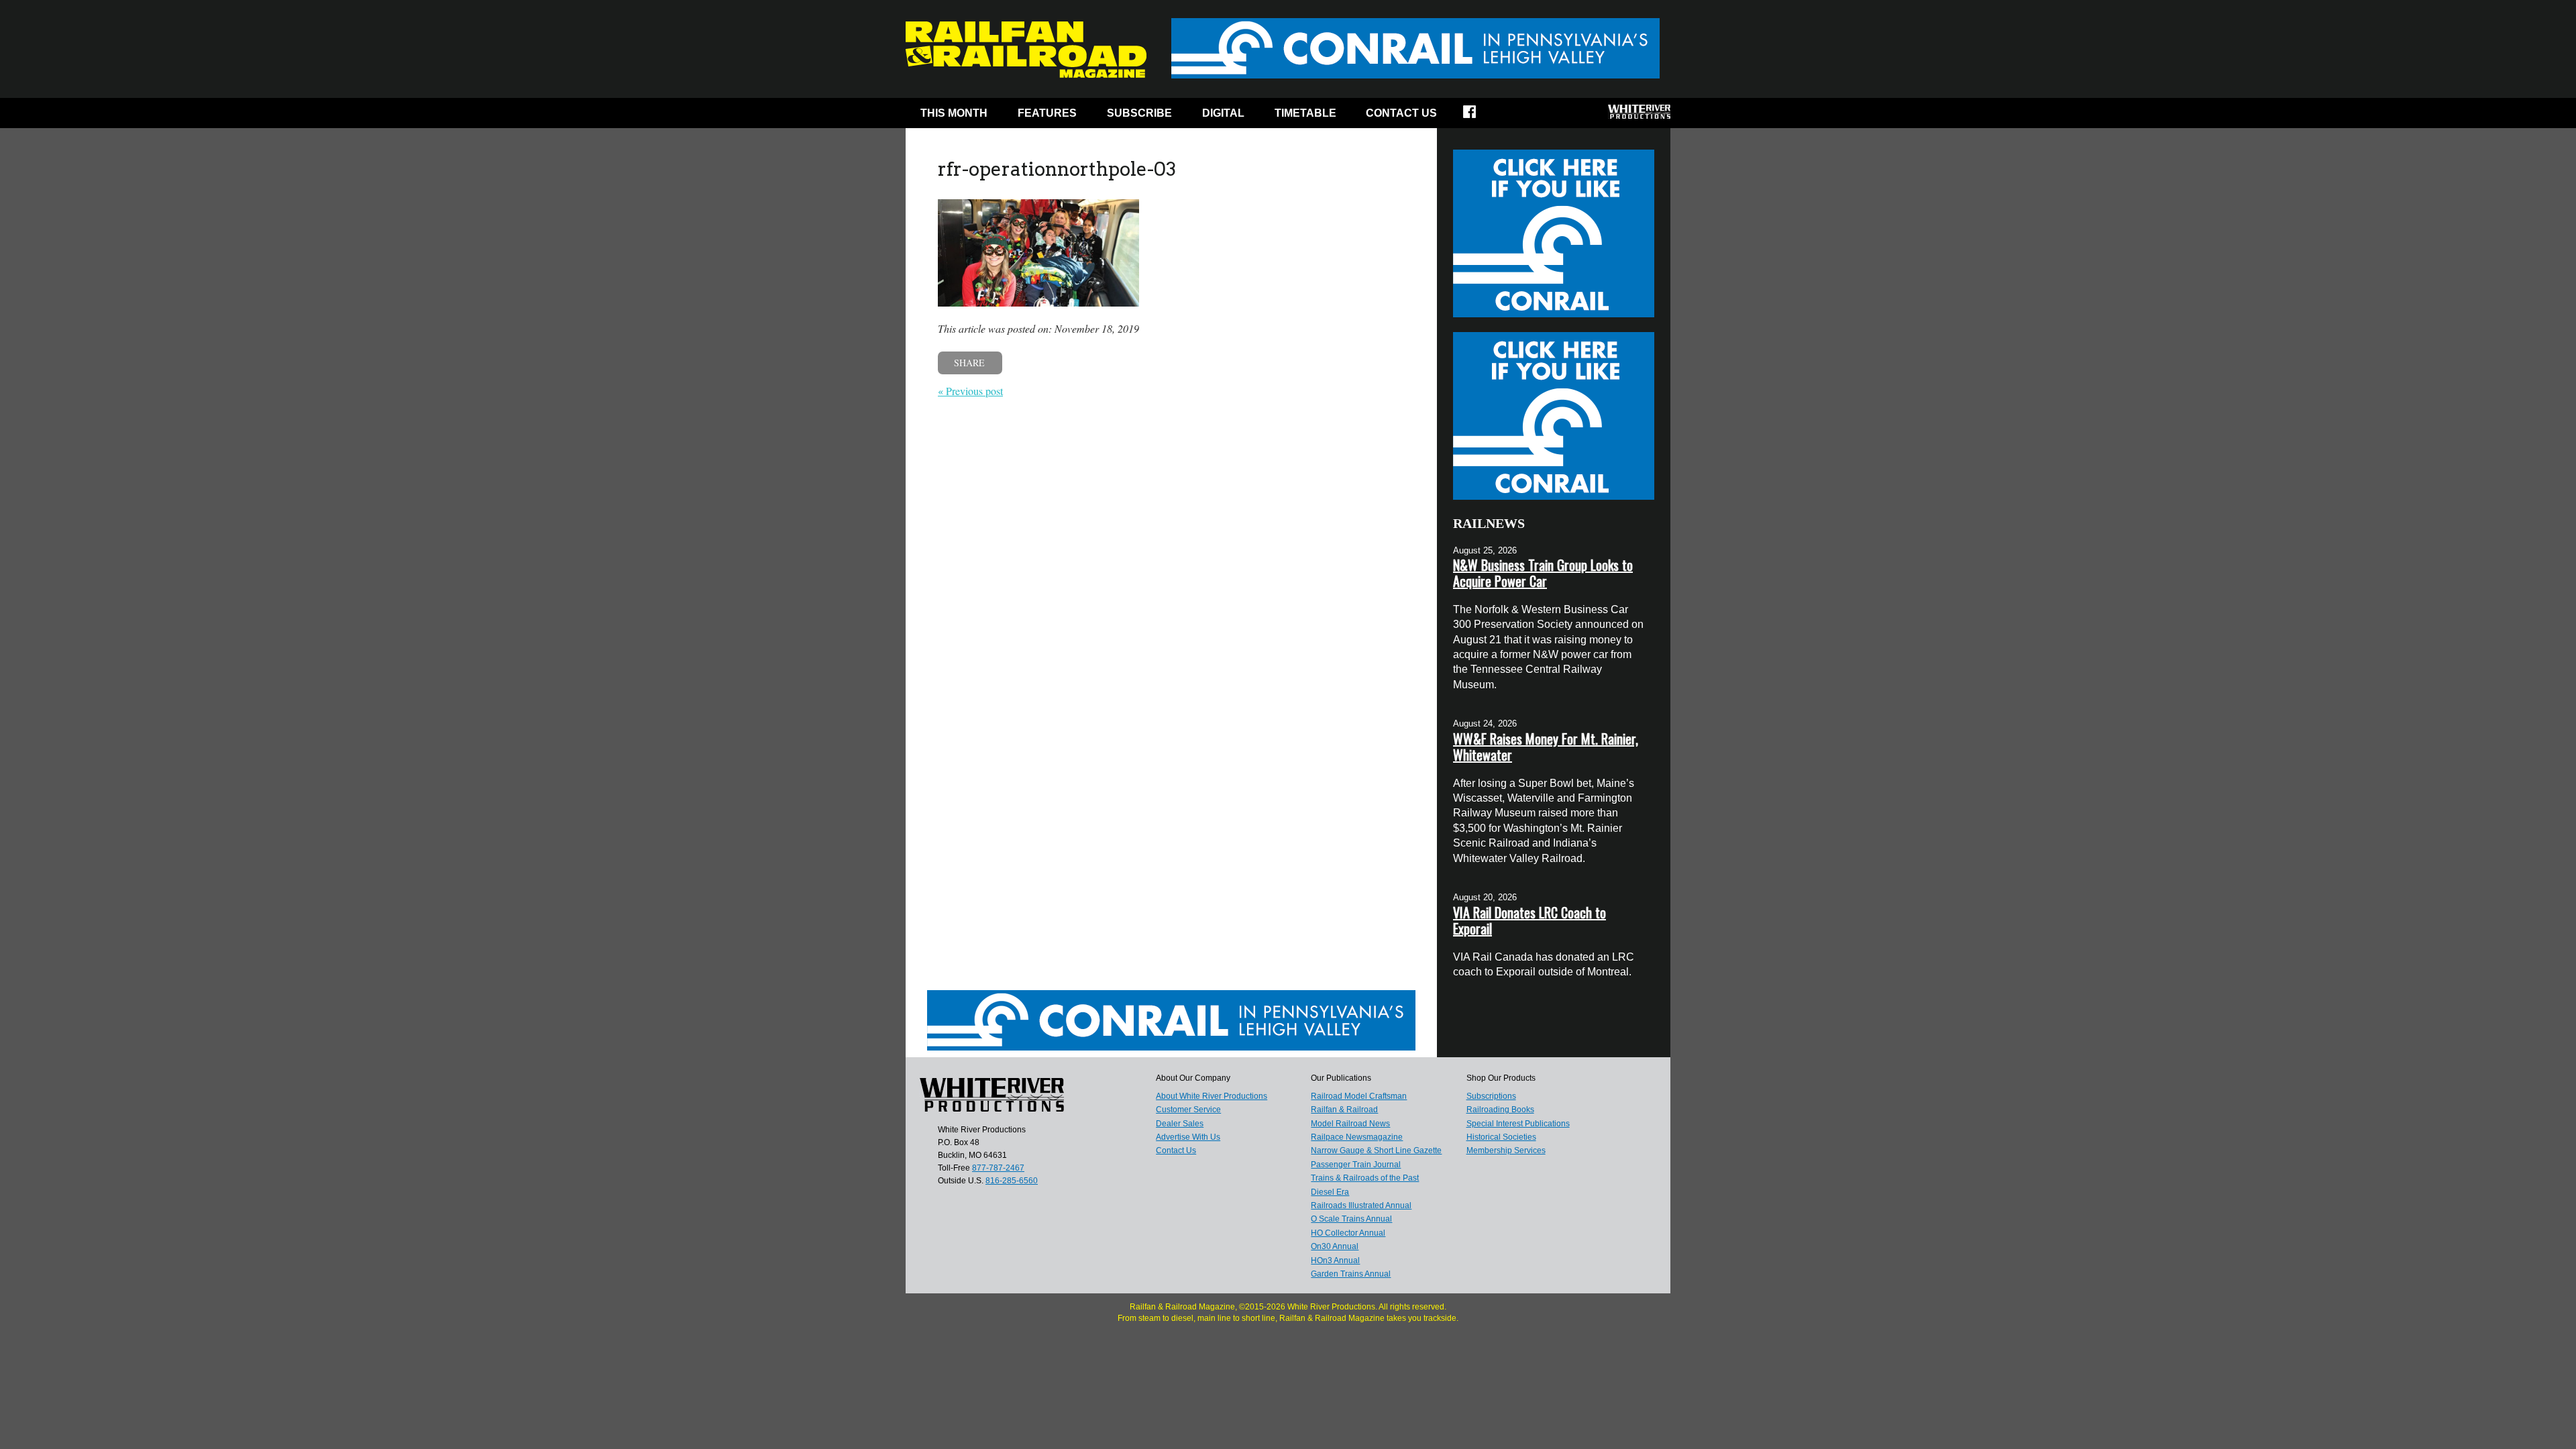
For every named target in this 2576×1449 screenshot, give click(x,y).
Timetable (1305, 113)
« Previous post (970, 391)
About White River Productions (1212, 1096)
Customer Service (1188, 1110)
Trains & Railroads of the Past (1365, 1178)
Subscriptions (1491, 1096)
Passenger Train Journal (1356, 1165)
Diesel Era (1330, 1192)
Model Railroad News (1350, 1124)
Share (969, 363)
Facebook (1478, 116)
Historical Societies (1501, 1137)
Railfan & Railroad (1344, 1110)
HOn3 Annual (1335, 1260)
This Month (954, 113)
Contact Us (1401, 113)
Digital (1223, 113)
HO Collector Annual (1348, 1233)
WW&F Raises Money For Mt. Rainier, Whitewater (1546, 747)
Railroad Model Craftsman (1359, 1096)
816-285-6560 (1012, 1181)
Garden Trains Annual (1351, 1274)
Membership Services (1506, 1150)
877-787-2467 (998, 1168)
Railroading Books (1500, 1110)
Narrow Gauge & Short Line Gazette (1376, 1150)
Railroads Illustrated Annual (1361, 1205)
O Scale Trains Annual (1351, 1219)
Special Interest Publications (1518, 1124)
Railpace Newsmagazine (1357, 1137)
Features (1047, 113)
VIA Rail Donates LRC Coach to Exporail (1529, 920)
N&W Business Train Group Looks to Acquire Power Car (1543, 573)
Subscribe (1139, 113)
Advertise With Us (1188, 1137)
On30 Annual (1335, 1246)
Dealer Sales (1180, 1124)
